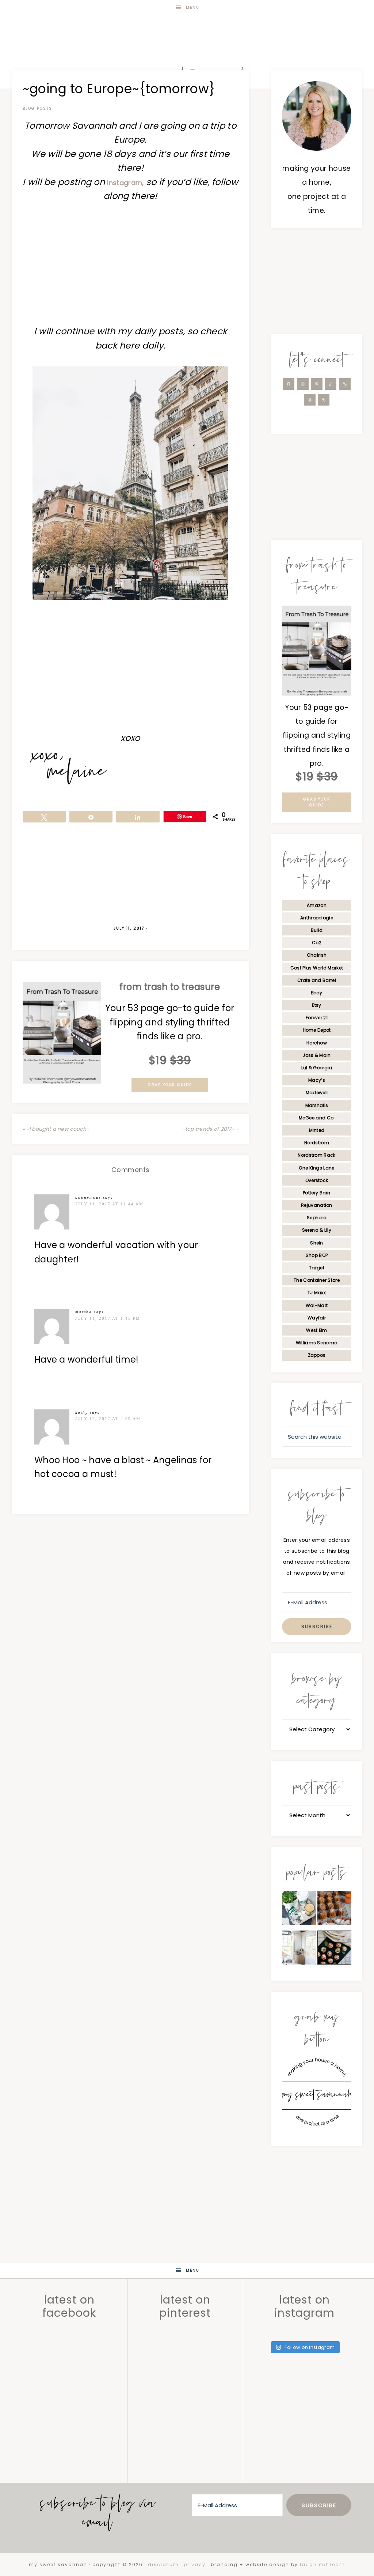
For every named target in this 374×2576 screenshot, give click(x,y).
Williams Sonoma (317, 1343)
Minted (317, 1130)
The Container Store (317, 1280)
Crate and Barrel (317, 980)
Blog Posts (37, 108)
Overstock (317, 1180)
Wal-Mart (317, 1305)
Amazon (317, 905)
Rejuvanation (317, 1205)
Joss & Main (316, 1055)
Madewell (317, 1093)
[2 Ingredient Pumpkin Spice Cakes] (334, 1910)
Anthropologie (317, 918)
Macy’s (317, 1080)
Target (317, 1268)
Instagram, (125, 183)
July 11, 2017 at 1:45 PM (108, 1318)
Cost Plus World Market (317, 968)
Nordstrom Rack (316, 1155)
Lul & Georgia (317, 1068)
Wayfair (317, 1318)
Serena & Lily (317, 1230)
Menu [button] (193, 7)
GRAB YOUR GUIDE (170, 1085)
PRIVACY (195, 2564)
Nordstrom (317, 1143)
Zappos (317, 1355)
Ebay (316, 993)
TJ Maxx (317, 1293)
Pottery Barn (317, 1193)
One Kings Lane (316, 1168)
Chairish (317, 955)
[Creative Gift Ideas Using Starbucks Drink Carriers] (299, 1910)
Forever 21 (317, 1018)
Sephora (317, 1218)
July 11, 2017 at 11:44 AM (109, 1204)
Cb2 (317, 943)
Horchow (317, 1043)
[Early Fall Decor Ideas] (299, 1950)
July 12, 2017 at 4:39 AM (108, 1419)
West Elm (316, 1330)
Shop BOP (317, 1255)
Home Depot (317, 1030)
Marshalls (317, 1105)
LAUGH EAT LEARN (323, 2564)
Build (317, 930)
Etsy (316, 1005)
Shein (317, 1243)
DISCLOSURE (163, 2564)
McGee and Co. (317, 1118)
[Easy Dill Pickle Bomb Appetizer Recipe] (334, 1950)
